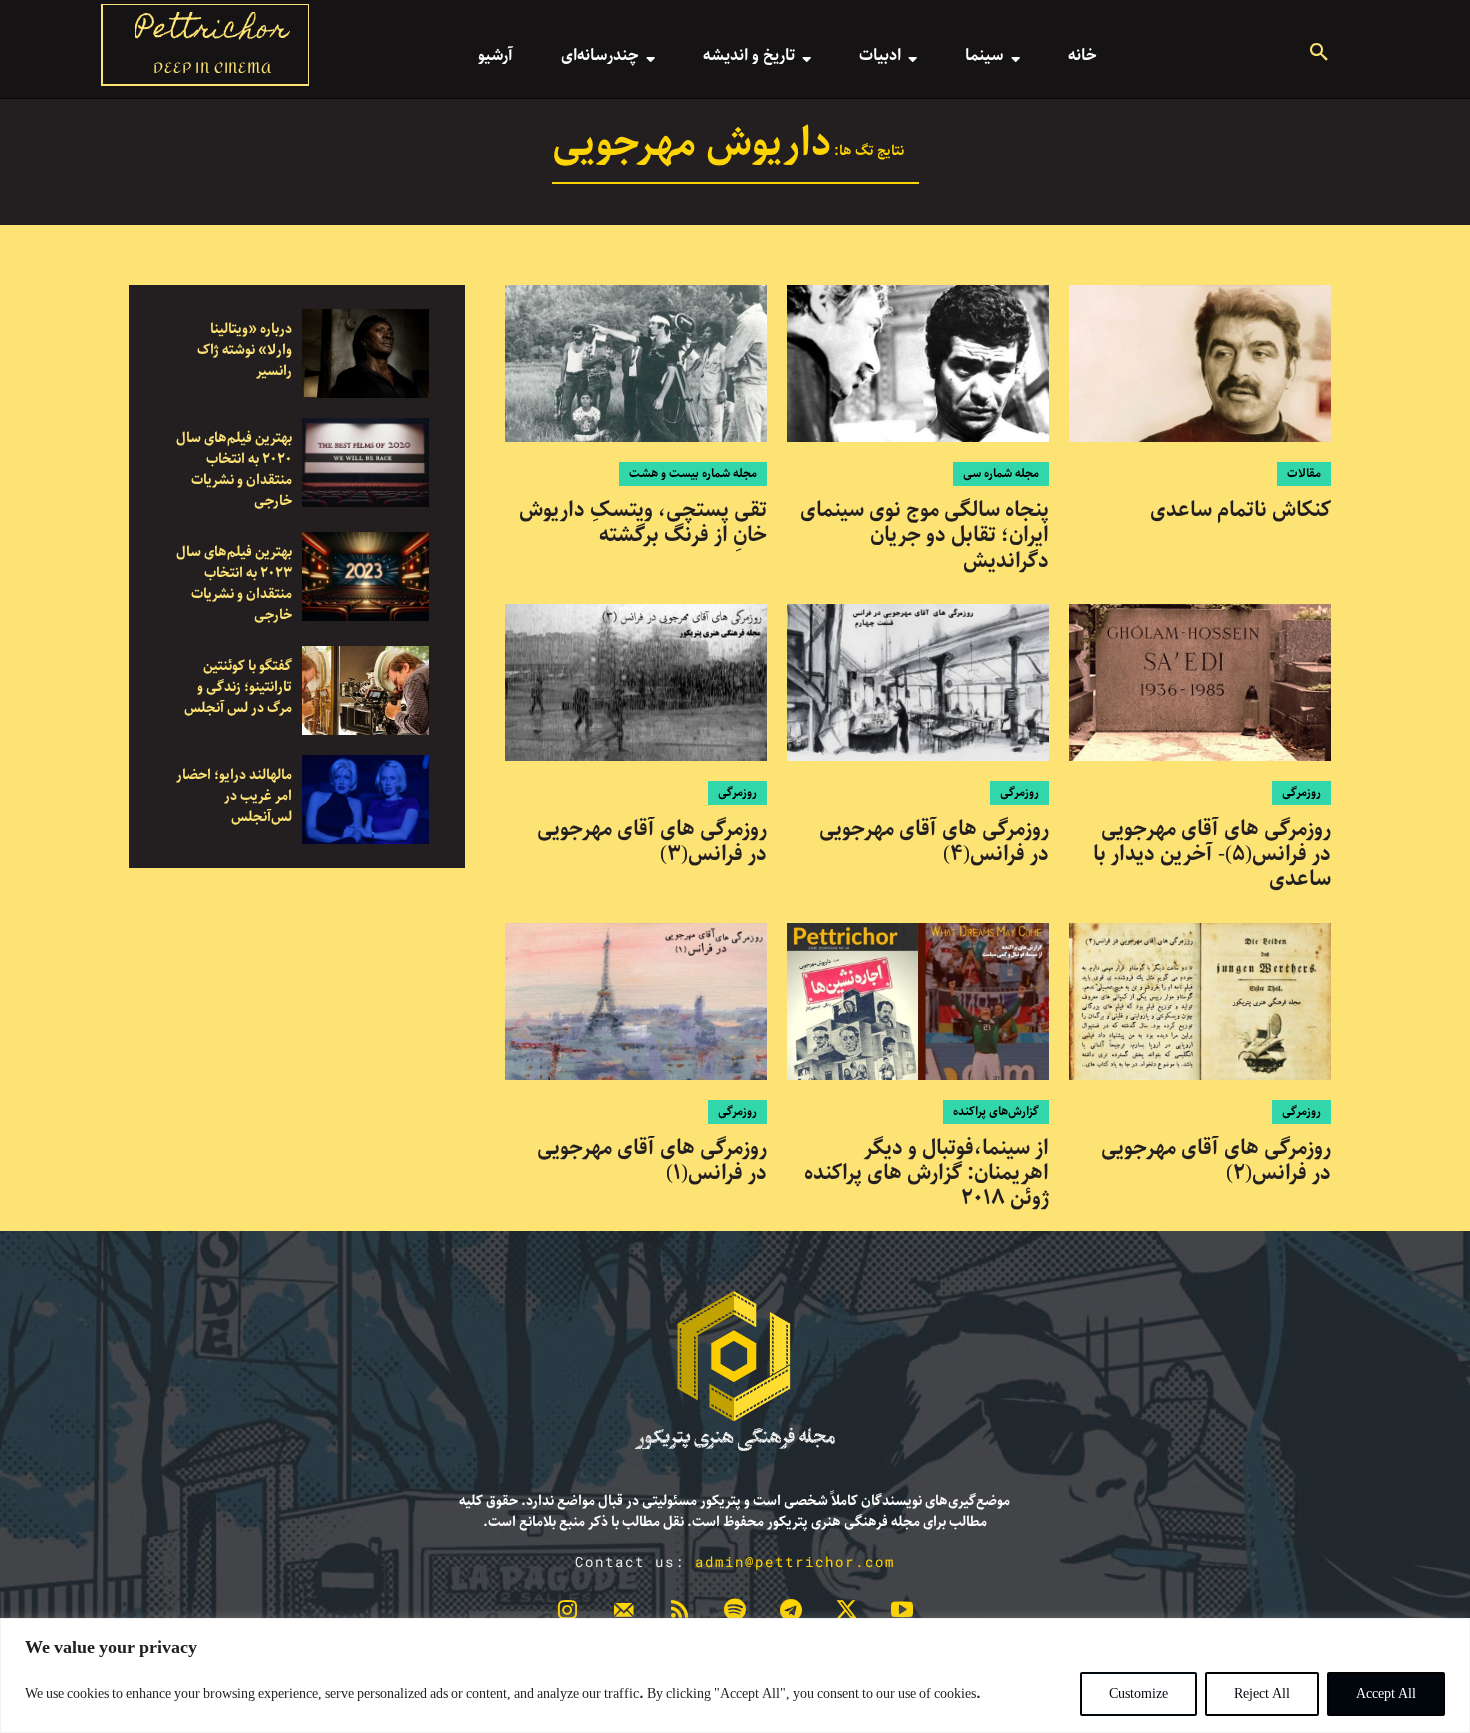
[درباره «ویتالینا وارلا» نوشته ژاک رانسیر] (365, 353)
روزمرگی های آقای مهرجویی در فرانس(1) (652, 1160)
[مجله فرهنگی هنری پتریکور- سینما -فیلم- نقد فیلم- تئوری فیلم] (735, 1371)
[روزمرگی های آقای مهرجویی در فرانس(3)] (636, 682)
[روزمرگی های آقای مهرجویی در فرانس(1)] (636, 1001)
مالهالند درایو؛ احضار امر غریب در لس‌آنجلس (234, 796)
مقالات (1304, 473)
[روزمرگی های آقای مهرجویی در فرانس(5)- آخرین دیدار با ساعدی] (1200, 682)
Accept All (1386, 1694)
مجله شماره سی (1001, 473)
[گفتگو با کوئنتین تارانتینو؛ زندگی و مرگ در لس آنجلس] (365, 690)
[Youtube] (902, 1614)
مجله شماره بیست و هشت (693, 473)
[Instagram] (568, 1614)
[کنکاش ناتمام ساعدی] (1200, 363)
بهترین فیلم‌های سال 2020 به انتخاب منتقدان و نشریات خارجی (234, 469)
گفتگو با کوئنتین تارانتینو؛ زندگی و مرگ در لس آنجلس (238, 687)
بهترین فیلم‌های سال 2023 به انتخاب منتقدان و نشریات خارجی (234, 583)
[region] (735, 1675)
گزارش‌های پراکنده (996, 1111)
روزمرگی (1301, 792)
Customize (1138, 1694)
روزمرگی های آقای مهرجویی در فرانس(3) (652, 841)
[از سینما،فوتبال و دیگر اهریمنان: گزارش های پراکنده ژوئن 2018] (918, 1001)
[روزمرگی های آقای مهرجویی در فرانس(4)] (918, 682)
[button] (1319, 55)
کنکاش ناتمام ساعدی (1240, 510)
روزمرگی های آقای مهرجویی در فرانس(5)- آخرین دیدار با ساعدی (1212, 854)
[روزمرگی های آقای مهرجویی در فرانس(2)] (1200, 1001)
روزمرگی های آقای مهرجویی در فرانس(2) (1216, 1160)
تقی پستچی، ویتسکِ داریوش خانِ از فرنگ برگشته (643, 522)
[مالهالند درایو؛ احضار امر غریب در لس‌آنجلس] (365, 799)
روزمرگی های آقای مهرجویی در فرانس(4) (934, 841)
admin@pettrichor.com (795, 1561)
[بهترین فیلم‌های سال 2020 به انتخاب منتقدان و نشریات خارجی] (365, 462)
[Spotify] (735, 1614)
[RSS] (679, 1614)
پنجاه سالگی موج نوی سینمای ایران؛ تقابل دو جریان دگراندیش (924, 535)
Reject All (1262, 1694)
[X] (847, 1614)
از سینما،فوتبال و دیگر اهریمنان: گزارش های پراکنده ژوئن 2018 (926, 1173)
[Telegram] (791, 1614)
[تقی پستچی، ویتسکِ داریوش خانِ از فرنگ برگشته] (636, 363)
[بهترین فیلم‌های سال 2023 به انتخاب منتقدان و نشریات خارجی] (365, 576)
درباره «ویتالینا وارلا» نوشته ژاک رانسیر (244, 350)
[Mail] (624, 1614)
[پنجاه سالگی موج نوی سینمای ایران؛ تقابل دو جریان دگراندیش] (918, 363)
